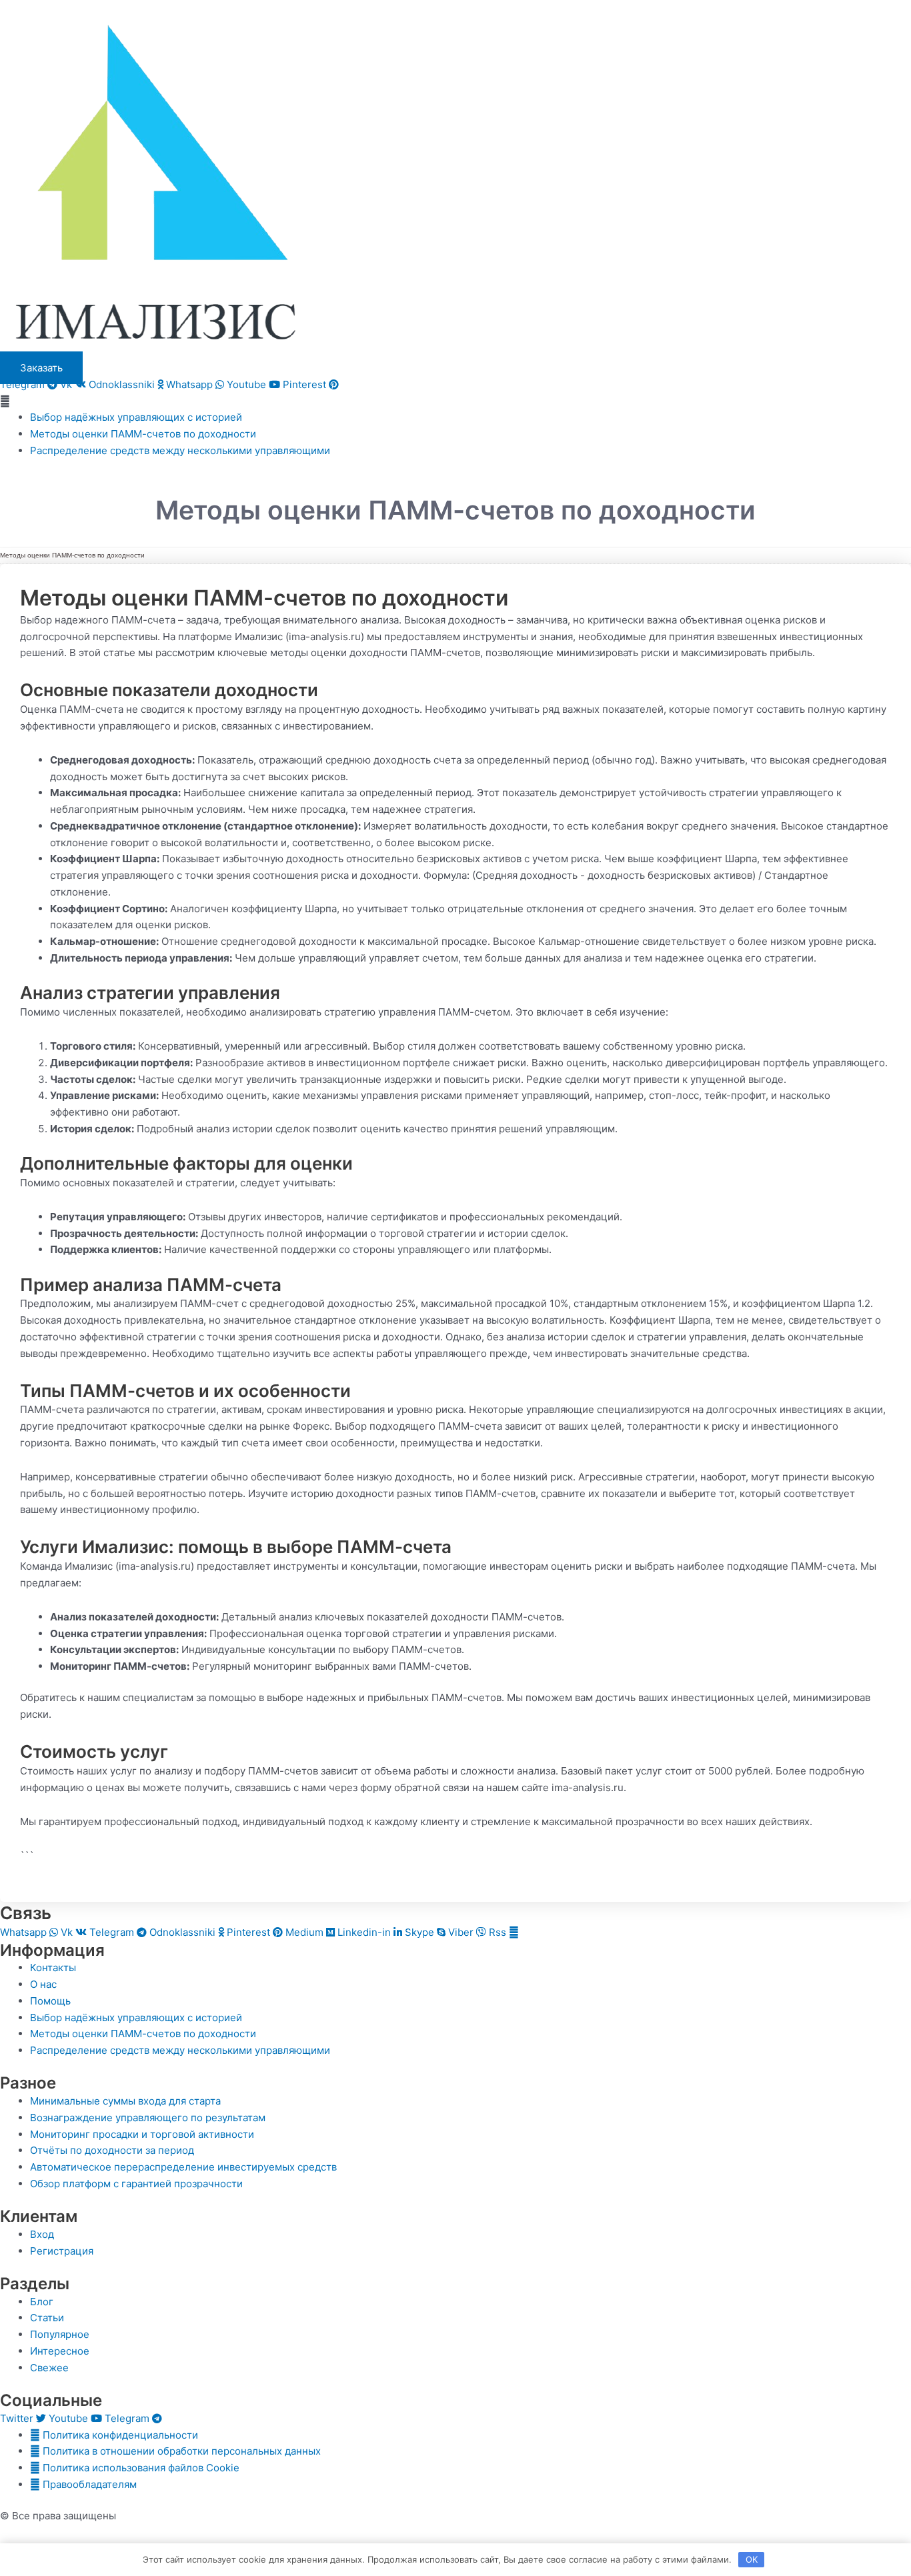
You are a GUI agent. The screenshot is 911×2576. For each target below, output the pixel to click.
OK (752, 2559)
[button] (455, 402)
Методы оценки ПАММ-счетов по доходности (143, 434)
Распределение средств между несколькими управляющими (180, 450)
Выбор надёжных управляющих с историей (136, 417)
